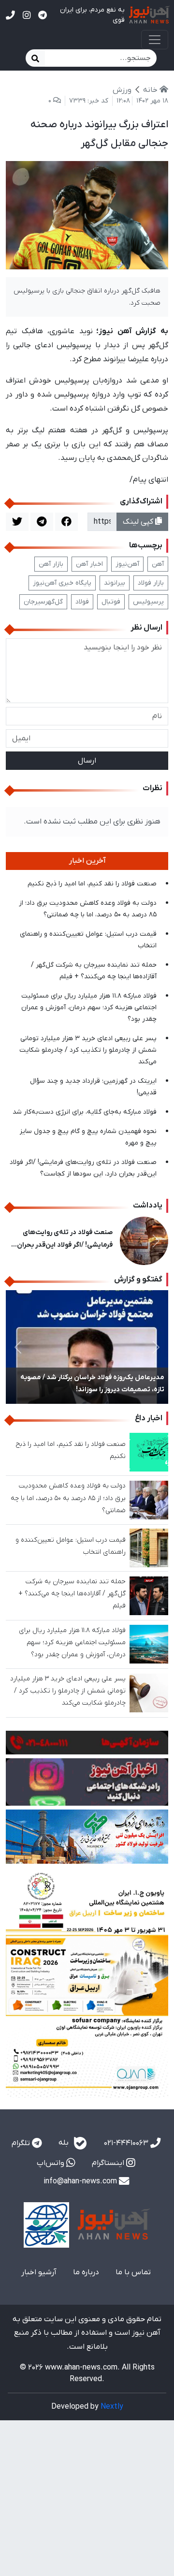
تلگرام (22, 2143)
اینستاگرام (109, 2163)
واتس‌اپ (51, 2163)
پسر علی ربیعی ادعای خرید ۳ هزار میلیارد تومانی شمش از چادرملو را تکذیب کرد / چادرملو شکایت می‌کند (88, 1050)
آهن (158, 564)
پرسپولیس (148, 602)
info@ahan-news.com (81, 2181)
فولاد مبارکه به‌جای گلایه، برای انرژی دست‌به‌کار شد (85, 1112)
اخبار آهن (89, 564)
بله (65, 2143)
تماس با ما (133, 2272)
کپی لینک (139, 522)
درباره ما (86, 2272)
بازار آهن (51, 564)
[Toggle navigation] (155, 40)
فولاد (82, 602)
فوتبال (111, 602)
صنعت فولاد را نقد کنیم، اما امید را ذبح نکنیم (92, 884)
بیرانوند (115, 583)
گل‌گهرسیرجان (43, 602)
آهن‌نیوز (127, 564)
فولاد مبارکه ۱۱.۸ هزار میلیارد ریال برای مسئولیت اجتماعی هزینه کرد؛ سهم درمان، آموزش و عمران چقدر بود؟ (89, 1008)
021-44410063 (127, 2143)
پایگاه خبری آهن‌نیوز (62, 583)
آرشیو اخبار (39, 2272)
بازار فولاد (151, 583)
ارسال (87, 761)
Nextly (112, 2407)
